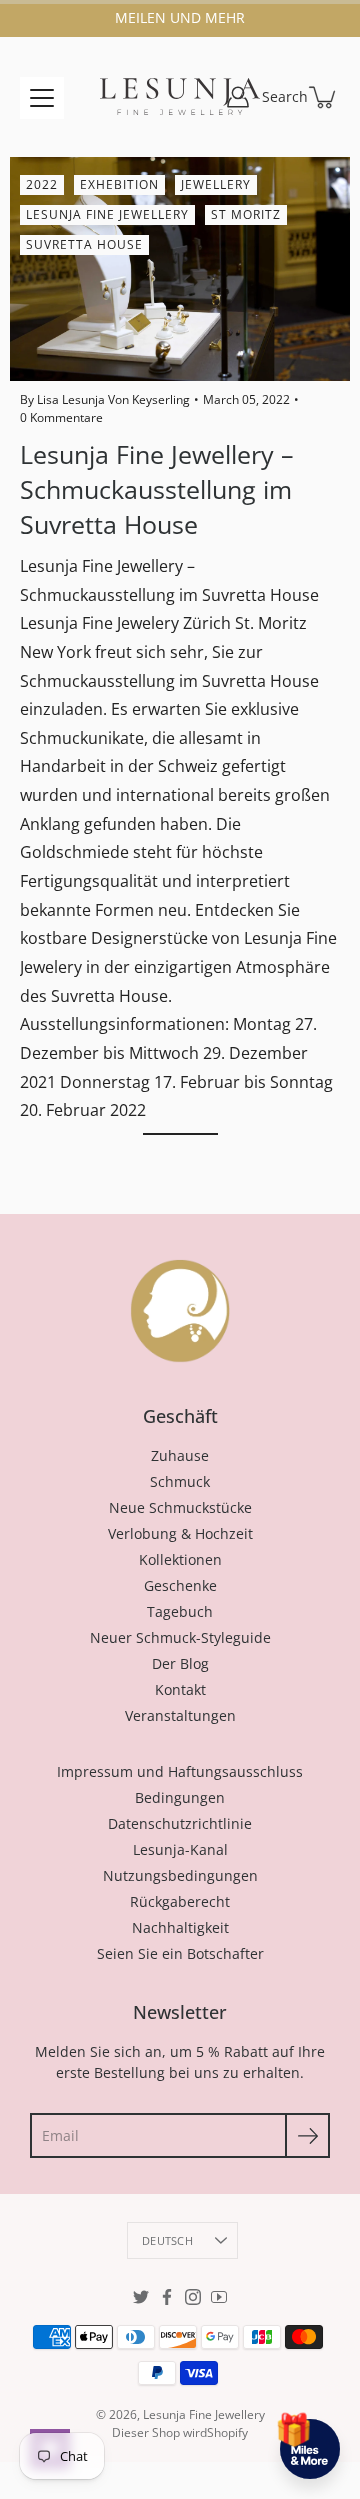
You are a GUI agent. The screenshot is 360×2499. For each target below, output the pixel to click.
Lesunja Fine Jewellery (204, 2414)
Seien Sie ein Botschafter (180, 1953)
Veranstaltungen (180, 1715)
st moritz (246, 214)
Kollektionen (180, 1559)
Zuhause (180, 1455)
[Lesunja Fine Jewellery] (180, 97)
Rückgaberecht (180, 1901)
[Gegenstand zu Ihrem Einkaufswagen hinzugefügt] (324, 97)
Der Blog (180, 1663)
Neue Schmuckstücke (180, 1507)
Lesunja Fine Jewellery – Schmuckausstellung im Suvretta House (157, 489)
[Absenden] (307, 2135)
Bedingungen (180, 1797)
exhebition (119, 184)
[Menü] (42, 98)
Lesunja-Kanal (180, 1849)
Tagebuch (180, 1611)
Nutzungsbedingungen (180, 1875)
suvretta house (84, 244)
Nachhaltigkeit (180, 1927)
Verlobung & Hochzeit (180, 1533)
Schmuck (180, 1481)
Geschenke (180, 1585)
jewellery (216, 184)
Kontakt (180, 1689)
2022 (42, 184)
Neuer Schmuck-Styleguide (180, 1637)
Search (285, 96)
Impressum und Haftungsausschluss (180, 1771)
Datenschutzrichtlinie (180, 1823)
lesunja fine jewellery (107, 214)
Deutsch (167, 2240)
